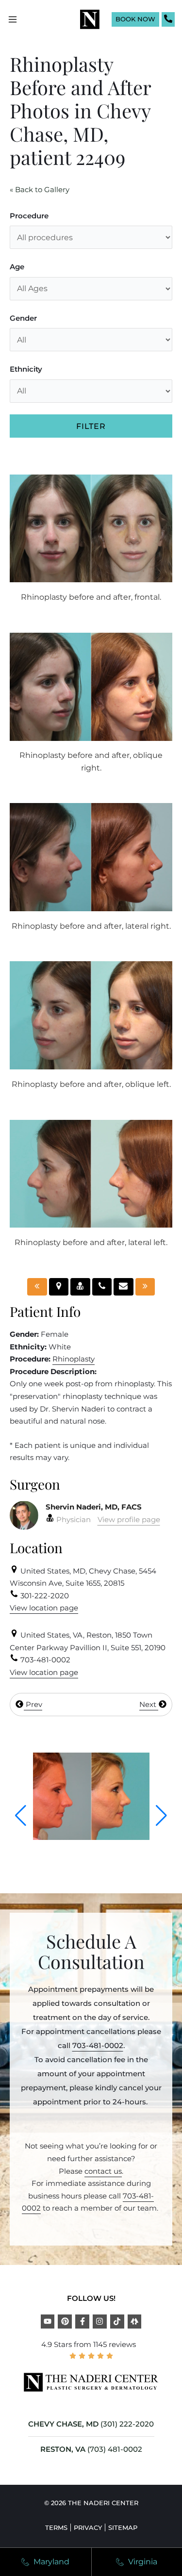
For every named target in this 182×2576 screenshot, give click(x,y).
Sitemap (123, 2527)
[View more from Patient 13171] (91, 1837)
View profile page (129, 1519)
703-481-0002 (98, 2045)
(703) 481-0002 (115, 2449)
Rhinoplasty (74, 1359)
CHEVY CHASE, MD (63, 2424)
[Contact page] (124, 1287)
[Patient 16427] (145, 1287)
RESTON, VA (63, 2449)
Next (149, 1704)
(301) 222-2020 (127, 2424)
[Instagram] (100, 2322)
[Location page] (59, 1287)
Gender (23, 318)
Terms (56, 2527)
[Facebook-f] (82, 2322)
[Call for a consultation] (102, 1287)
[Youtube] (48, 2322)
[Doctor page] (80, 1287)
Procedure (29, 216)
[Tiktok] (117, 2322)
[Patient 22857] (37, 1287)
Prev (33, 1704)
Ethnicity (26, 369)
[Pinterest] (65, 2322)
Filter (91, 426)
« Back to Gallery (40, 189)
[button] (21, 1816)
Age (17, 267)
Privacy (88, 2527)
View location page (44, 1608)
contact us (103, 2171)
